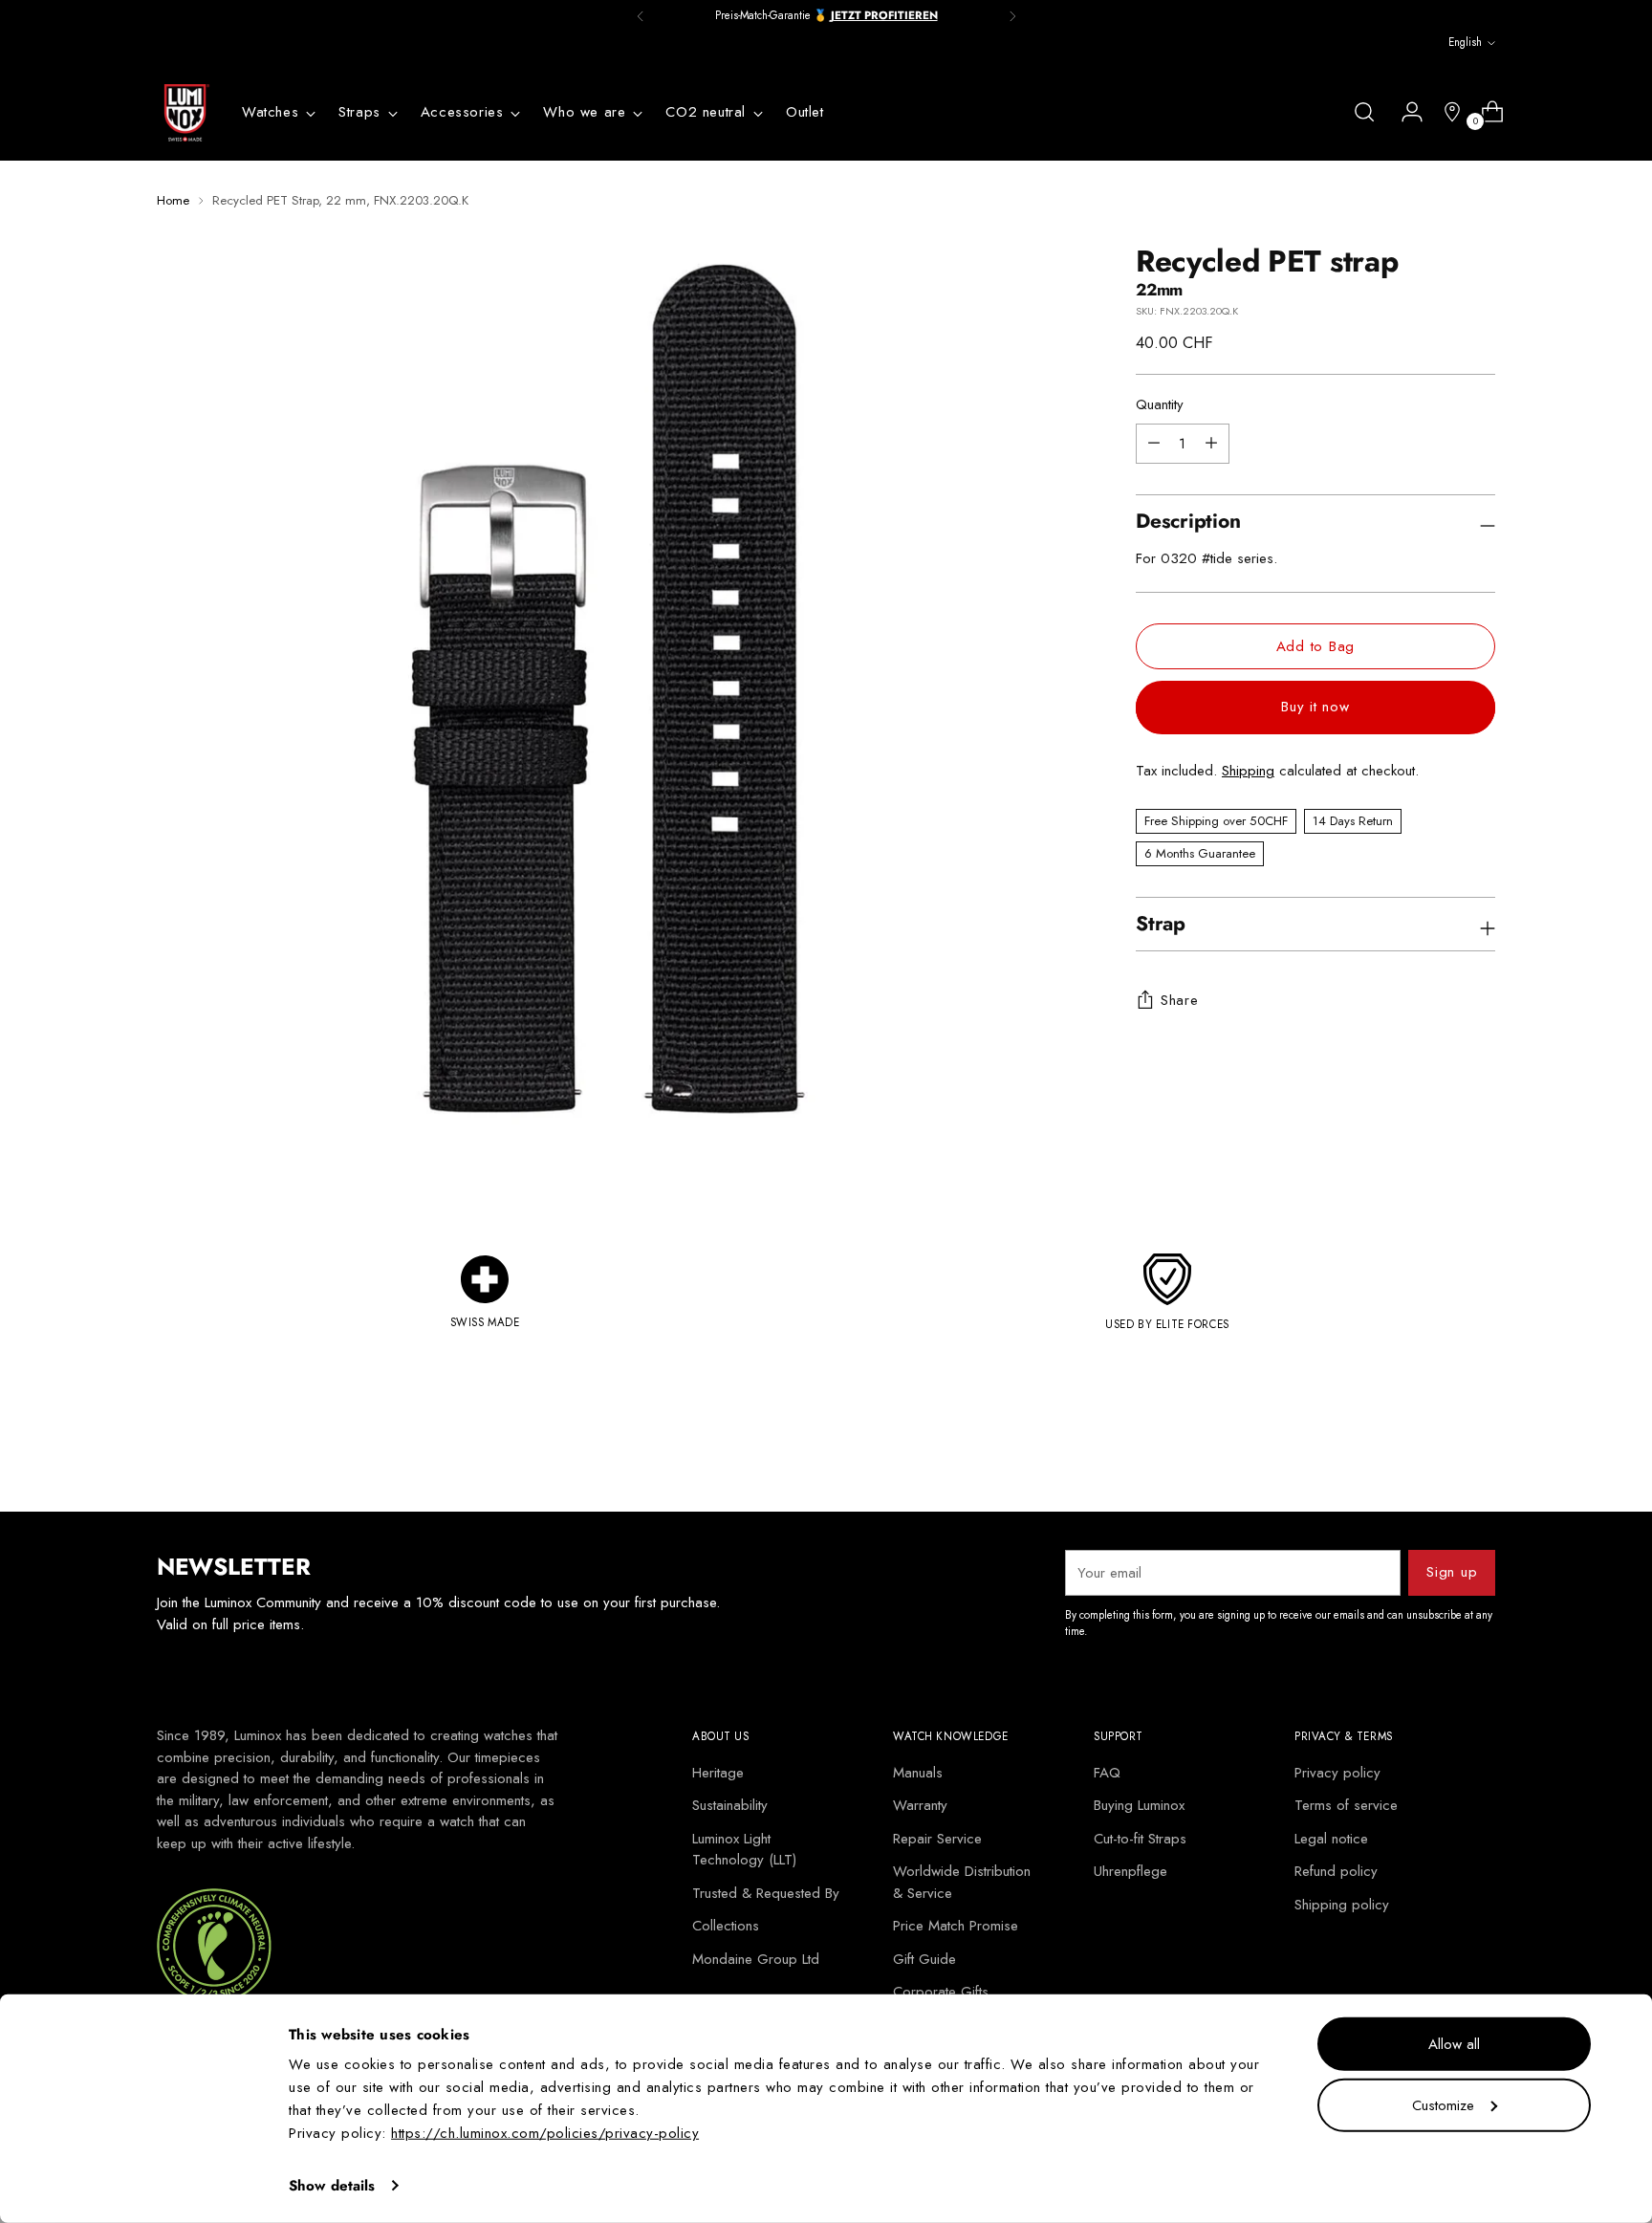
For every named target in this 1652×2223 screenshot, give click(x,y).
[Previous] (641, 16)
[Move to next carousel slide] (1479, 1446)
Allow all (1454, 2044)
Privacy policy (1337, 1773)
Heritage (718, 1773)
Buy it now (1315, 707)
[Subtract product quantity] (1211, 444)
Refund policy (1336, 1871)
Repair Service (937, 1839)
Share (1180, 1000)
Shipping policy (1342, 1905)
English (1465, 42)
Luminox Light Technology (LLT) (744, 1850)
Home (173, 200)
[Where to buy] (1445, 112)
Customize (1443, 2104)
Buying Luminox (1139, 1805)
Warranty (920, 1805)
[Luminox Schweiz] (185, 113)
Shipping (1248, 772)
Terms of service (1346, 1805)
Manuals (918, 1773)
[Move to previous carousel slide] (1435, 1447)
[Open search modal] (1364, 112)
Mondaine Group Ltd (756, 1959)
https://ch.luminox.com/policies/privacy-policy (545, 2133)
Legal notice (1331, 1839)
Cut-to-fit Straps (1140, 1839)
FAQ (1107, 1773)
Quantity (1160, 405)
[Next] (1012, 16)
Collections (726, 1926)
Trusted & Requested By (766, 1893)
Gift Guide (924, 1959)
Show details (332, 2186)
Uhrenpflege (1130, 1871)
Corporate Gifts (941, 1992)
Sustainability (730, 1805)
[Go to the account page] (1404, 112)
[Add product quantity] (1154, 444)
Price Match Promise (956, 1926)
